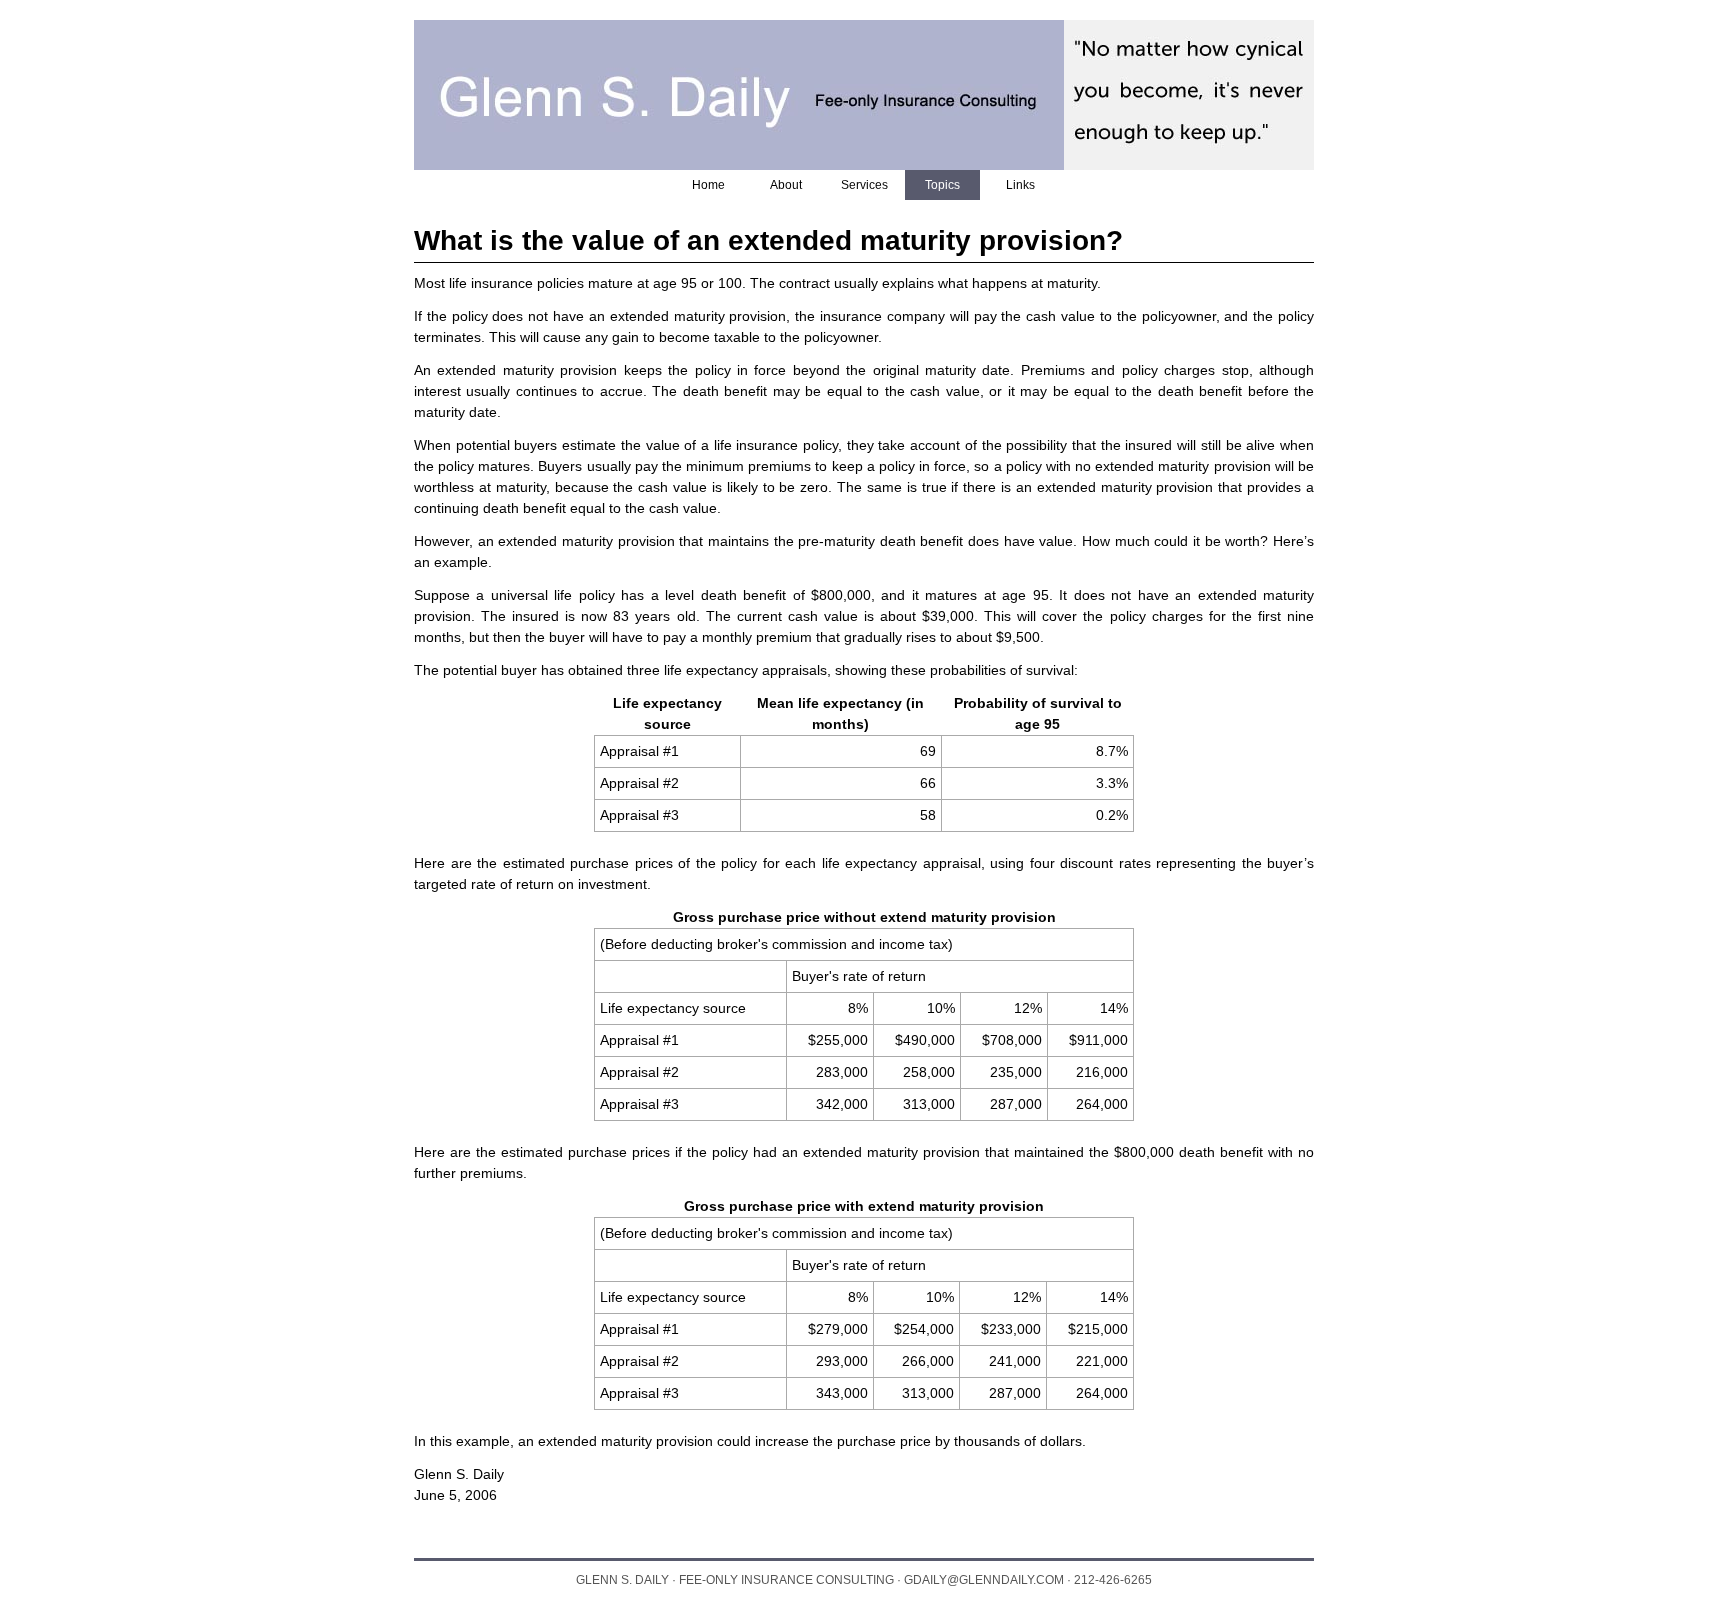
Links (1020, 185)
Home (708, 185)
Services (864, 185)
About (786, 185)
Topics (942, 185)
